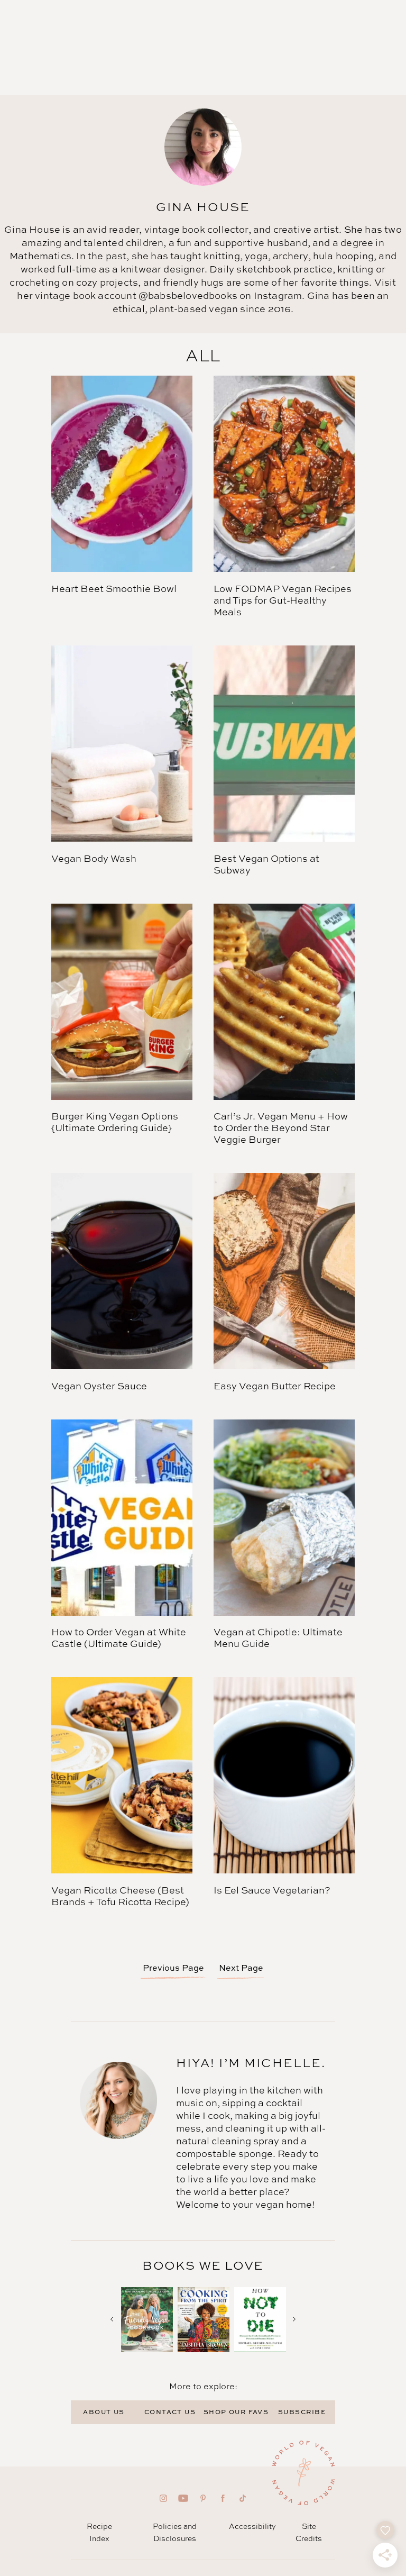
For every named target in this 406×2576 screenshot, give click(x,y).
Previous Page (173, 1968)
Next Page (241, 1968)
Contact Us (170, 2412)
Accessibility (252, 2526)
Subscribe (302, 2412)
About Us (104, 2412)
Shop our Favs (236, 2412)
